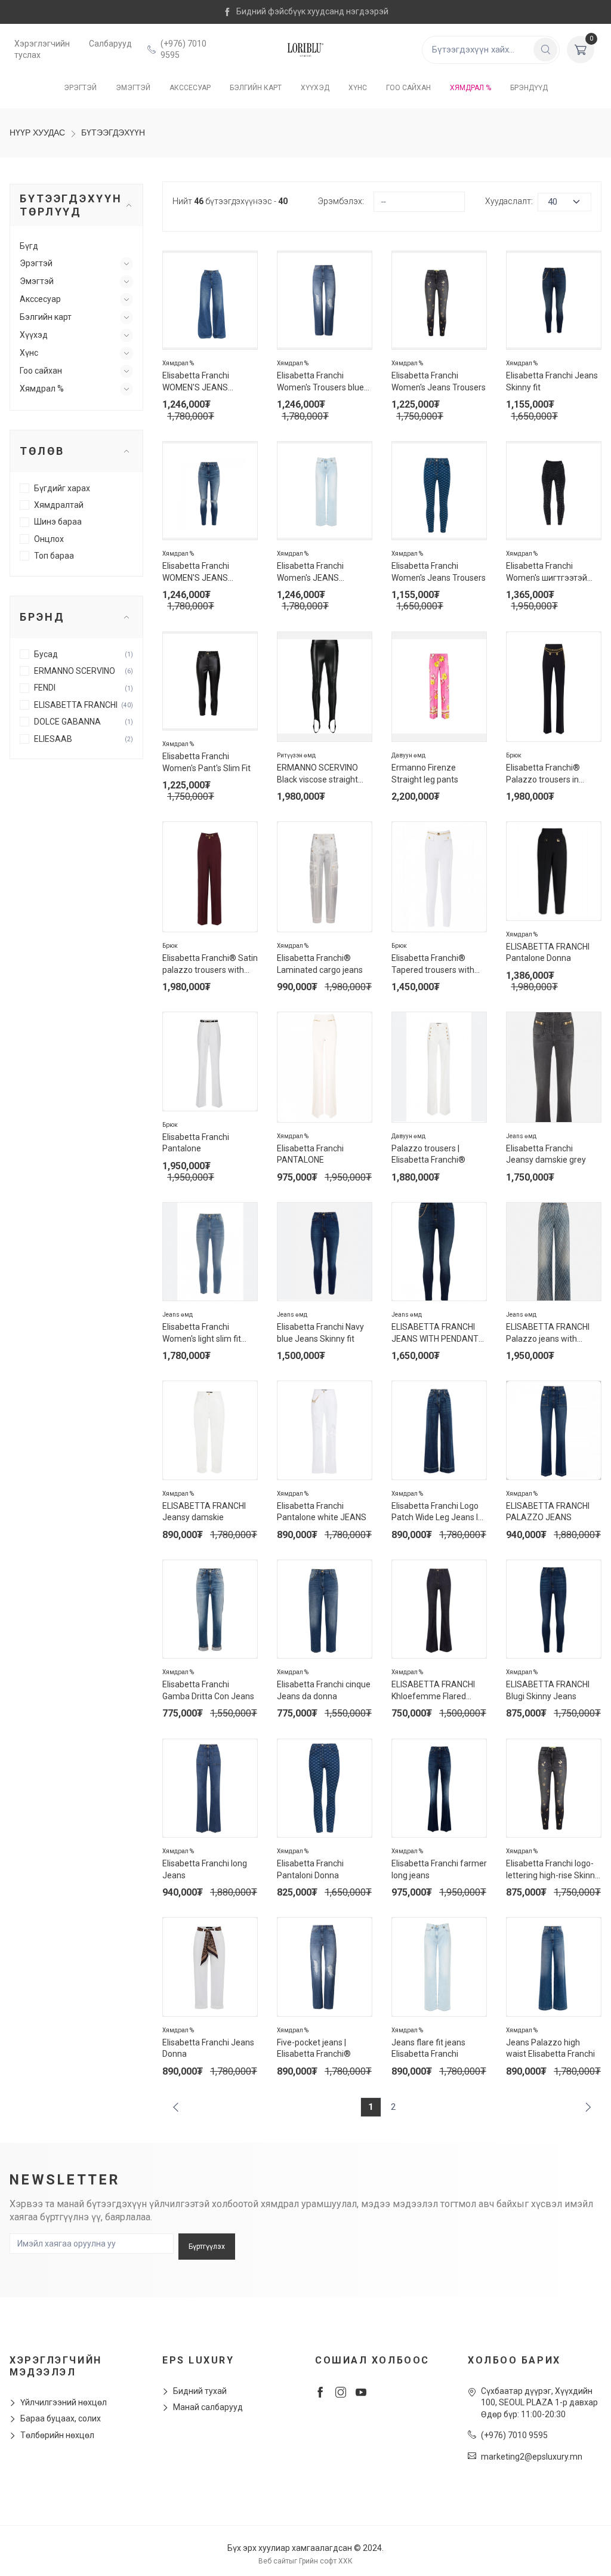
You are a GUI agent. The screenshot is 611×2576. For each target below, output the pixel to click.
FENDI (45, 688)
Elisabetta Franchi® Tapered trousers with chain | (433, 965)
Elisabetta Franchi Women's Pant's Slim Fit (206, 762)
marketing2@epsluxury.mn (532, 2457)
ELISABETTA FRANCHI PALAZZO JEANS (548, 1512)
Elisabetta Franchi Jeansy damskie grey (546, 1154)
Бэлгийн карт (256, 88)
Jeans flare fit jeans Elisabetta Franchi (428, 2048)
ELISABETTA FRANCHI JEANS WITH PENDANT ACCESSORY (435, 1334)
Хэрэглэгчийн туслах (42, 50)
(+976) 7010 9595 (183, 50)
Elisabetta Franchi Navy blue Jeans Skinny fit (320, 1333)
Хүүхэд (315, 88)
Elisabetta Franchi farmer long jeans (439, 1869)
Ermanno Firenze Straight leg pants (425, 774)
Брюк (514, 755)
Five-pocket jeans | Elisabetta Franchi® (314, 2048)
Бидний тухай (200, 2391)
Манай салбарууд (208, 2407)
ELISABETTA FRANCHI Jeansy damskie (204, 1512)
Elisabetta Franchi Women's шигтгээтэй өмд (547, 573)
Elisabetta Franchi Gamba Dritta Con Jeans (208, 1690)
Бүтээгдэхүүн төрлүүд (71, 205)
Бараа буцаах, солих (61, 2418)
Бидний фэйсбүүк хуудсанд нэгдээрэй (312, 11)
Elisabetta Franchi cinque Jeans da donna (324, 1690)
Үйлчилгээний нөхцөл (64, 2402)
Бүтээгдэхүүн (113, 133)
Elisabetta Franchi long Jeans (205, 1869)
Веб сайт (274, 2561)
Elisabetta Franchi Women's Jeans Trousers (439, 381)
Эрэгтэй (80, 88)
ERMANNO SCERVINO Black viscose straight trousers (317, 774)
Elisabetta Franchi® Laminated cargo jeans (320, 964)
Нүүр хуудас (37, 133)
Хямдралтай (59, 505)
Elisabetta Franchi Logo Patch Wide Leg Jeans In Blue (437, 1513)
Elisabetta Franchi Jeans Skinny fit (552, 381)
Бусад (46, 654)
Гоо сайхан (408, 88)
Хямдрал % (470, 88)
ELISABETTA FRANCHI (76, 705)
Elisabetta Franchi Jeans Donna (208, 2048)
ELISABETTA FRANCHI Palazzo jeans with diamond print (548, 1334)
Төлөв (42, 451)
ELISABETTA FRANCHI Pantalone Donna (548, 953)
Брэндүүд (529, 88)
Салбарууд (110, 44)
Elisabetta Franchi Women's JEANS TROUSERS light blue (316, 573)
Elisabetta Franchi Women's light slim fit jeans (202, 1334)
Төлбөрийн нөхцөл (57, 2435)
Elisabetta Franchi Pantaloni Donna (310, 1869)
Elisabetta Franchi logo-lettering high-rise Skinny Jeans (553, 1870)
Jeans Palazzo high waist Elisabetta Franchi (550, 2048)
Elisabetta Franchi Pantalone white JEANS (322, 1512)
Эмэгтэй (133, 88)
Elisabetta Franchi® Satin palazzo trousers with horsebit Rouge (210, 965)
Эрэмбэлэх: (341, 201)
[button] (126, 264)
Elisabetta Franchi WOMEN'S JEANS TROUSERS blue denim (206, 382)
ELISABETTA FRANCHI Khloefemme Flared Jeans (433, 1691)
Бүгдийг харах (62, 488)
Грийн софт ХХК (326, 2561)
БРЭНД (42, 617)
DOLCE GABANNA (67, 722)
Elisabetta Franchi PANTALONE (310, 1154)
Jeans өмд (521, 1136)
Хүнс (358, 88)
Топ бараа (54, 556)
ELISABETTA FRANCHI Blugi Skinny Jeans (548, 1690)
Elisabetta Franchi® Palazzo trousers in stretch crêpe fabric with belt (552, 774)
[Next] (586, 2107)
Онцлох (49, 539)
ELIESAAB (53, 739)
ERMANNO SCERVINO (75, 671)
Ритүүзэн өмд (296, 755)
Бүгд (29, 246)
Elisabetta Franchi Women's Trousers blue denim (320, 382)
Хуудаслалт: (509, 201)
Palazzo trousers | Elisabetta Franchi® (428, 1154)
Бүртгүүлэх (207, 2247)
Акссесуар (190, 88)
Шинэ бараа (58, 522)
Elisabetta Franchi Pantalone (196, 1143)
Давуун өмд (408, 755)
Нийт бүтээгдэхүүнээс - (230, 201)
